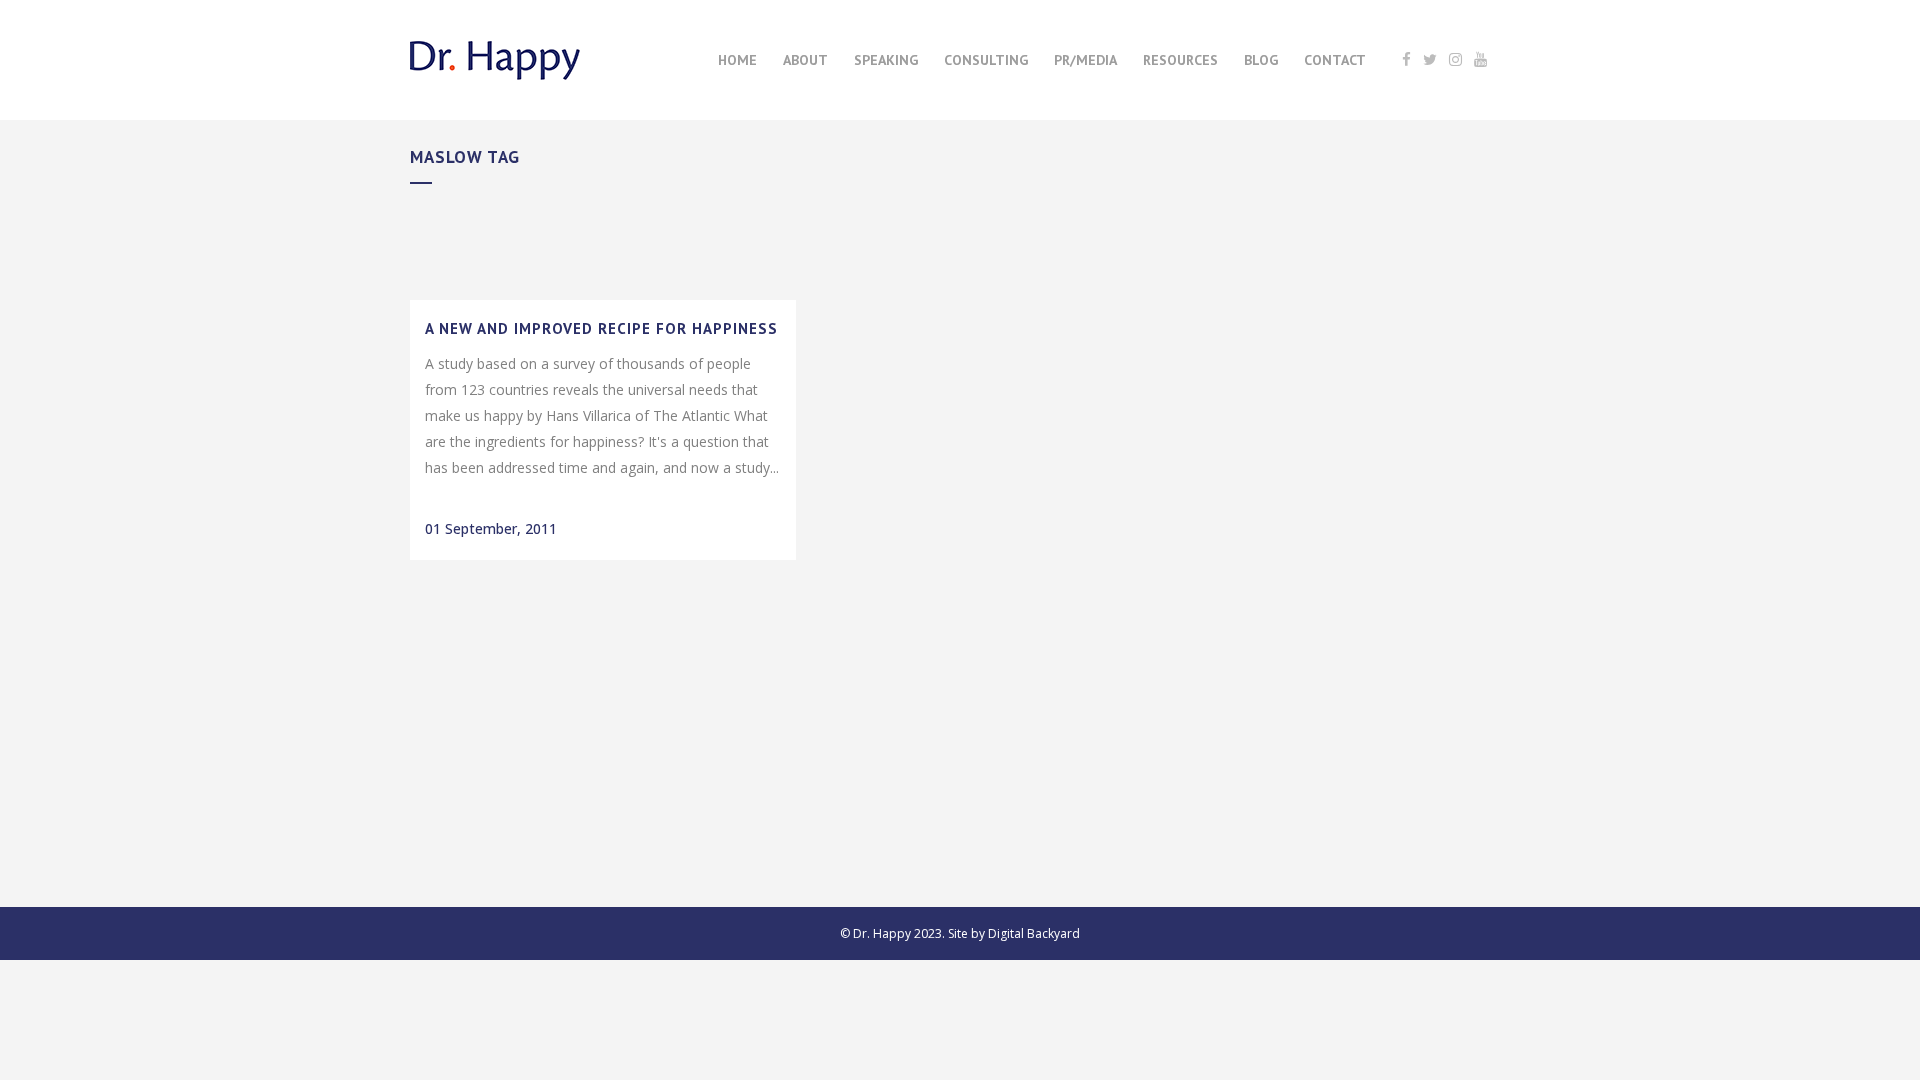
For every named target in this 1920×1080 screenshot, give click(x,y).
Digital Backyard (1034, 933)
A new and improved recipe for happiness (601, 328)
